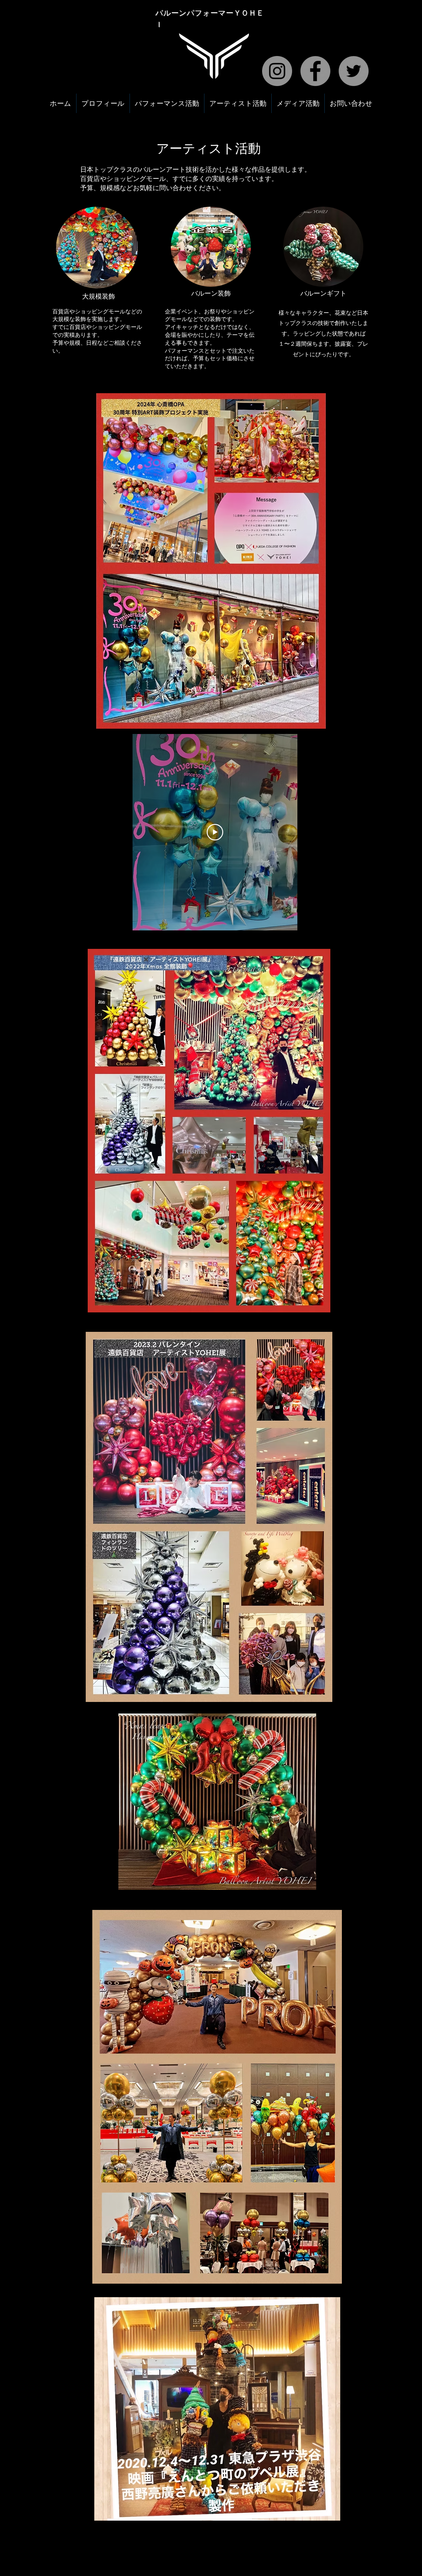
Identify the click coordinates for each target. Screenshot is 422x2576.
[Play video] (215, 832)
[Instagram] (277, 71)
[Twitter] (354, 71)
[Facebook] (315, 71)
